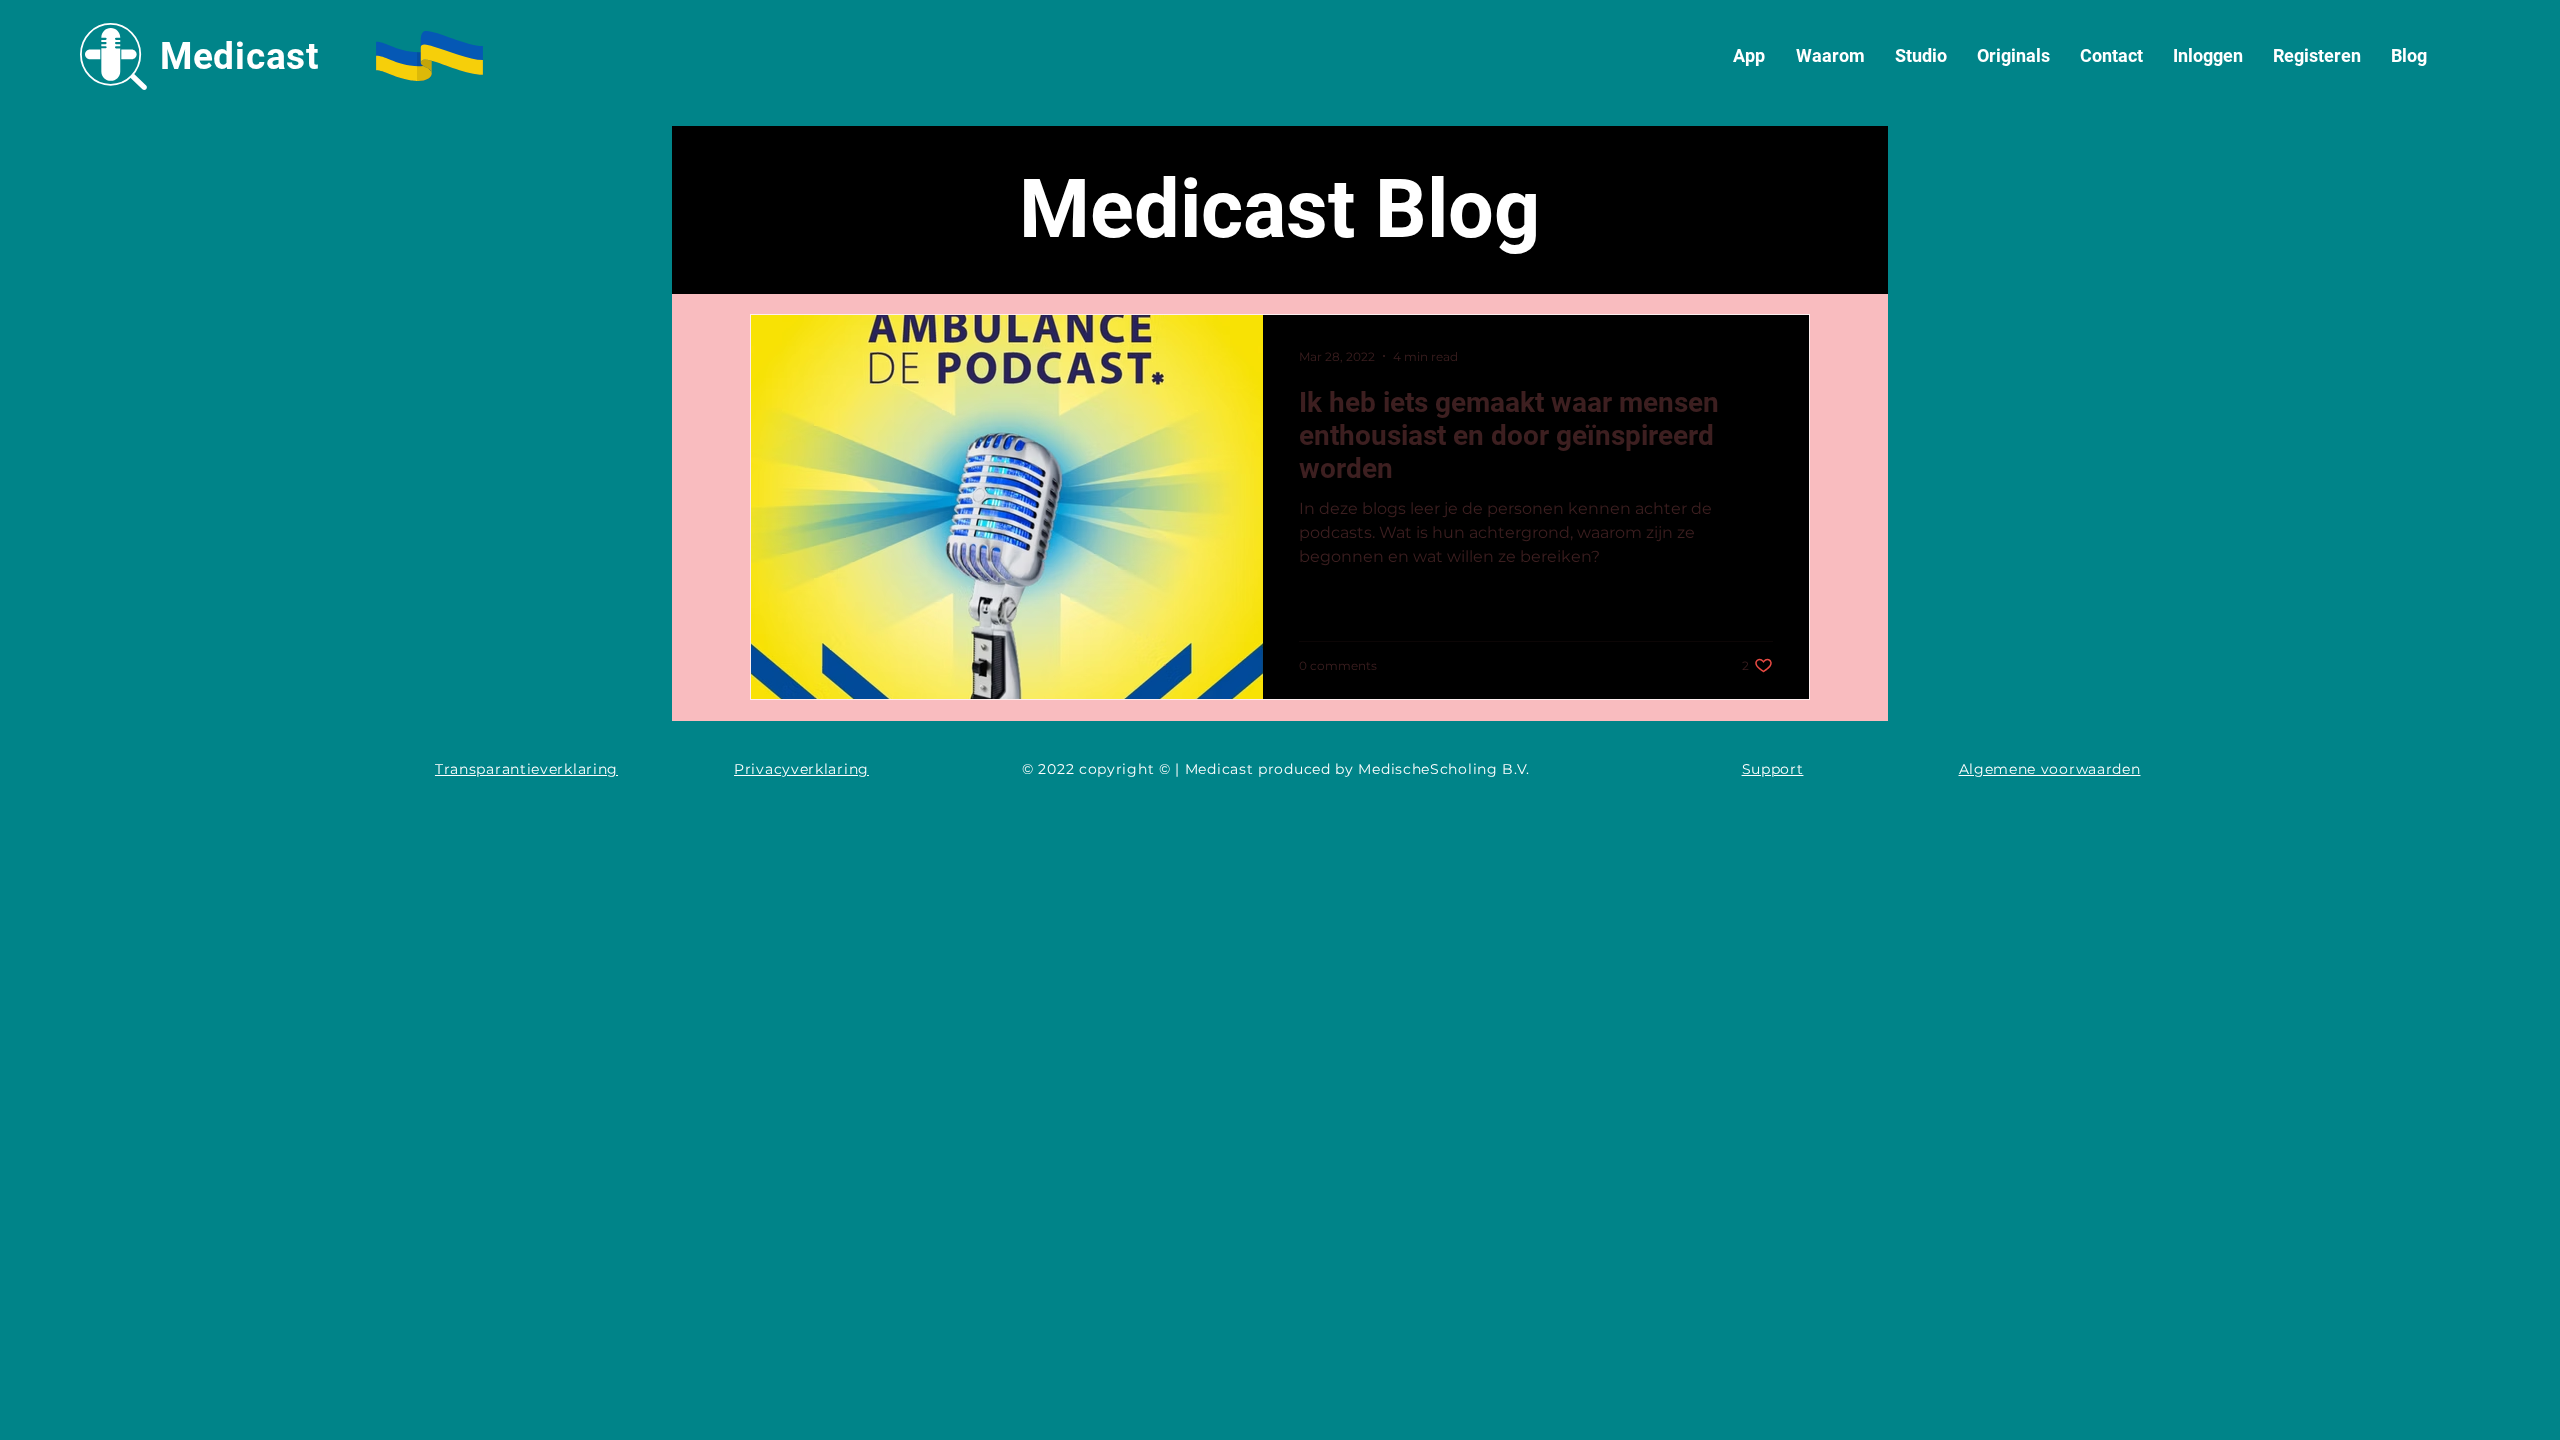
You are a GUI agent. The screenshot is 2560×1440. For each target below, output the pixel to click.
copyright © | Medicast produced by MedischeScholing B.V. (1307, 769)
